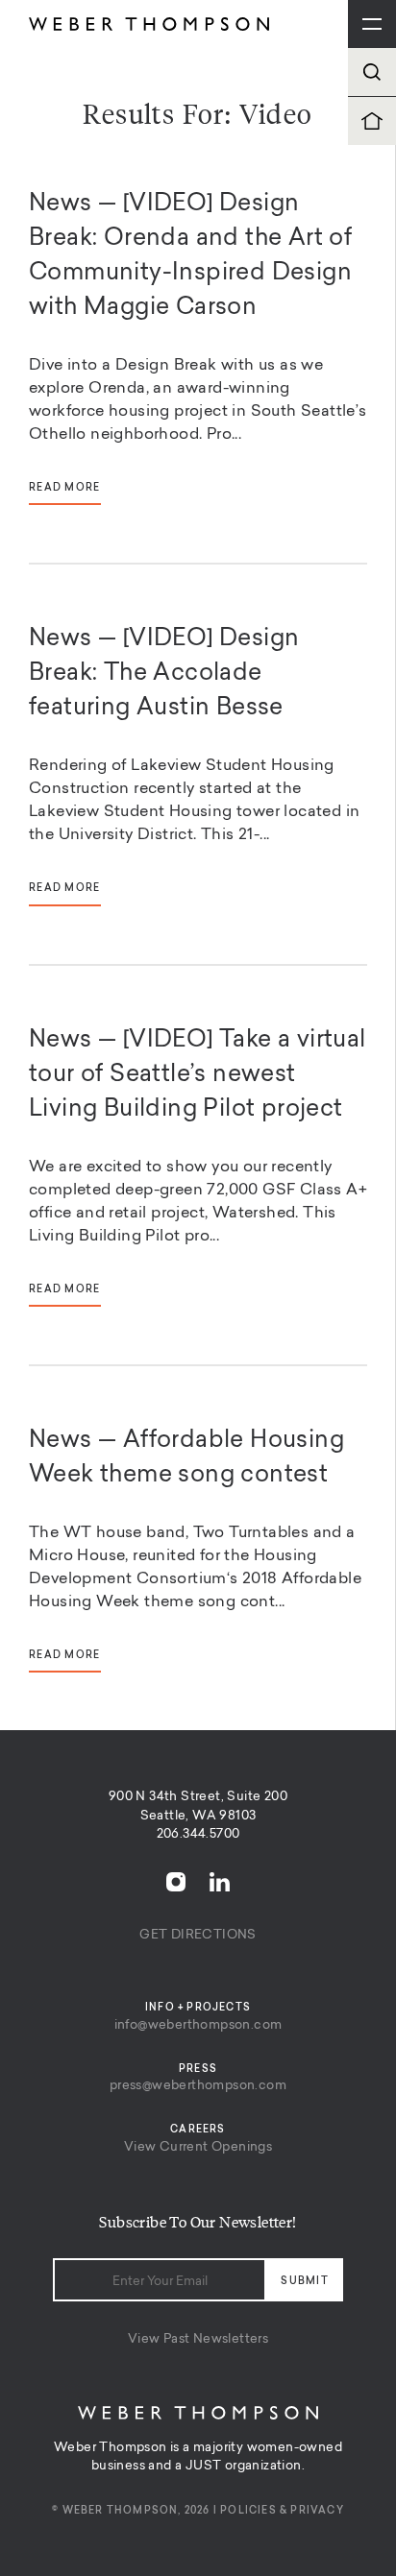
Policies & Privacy (282, 2511)
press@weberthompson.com (198, 2086)
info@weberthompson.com (198, 2025)
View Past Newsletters (198, 2339)
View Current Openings (198, 2147)
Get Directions (198, 1935)
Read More (65, 488)
